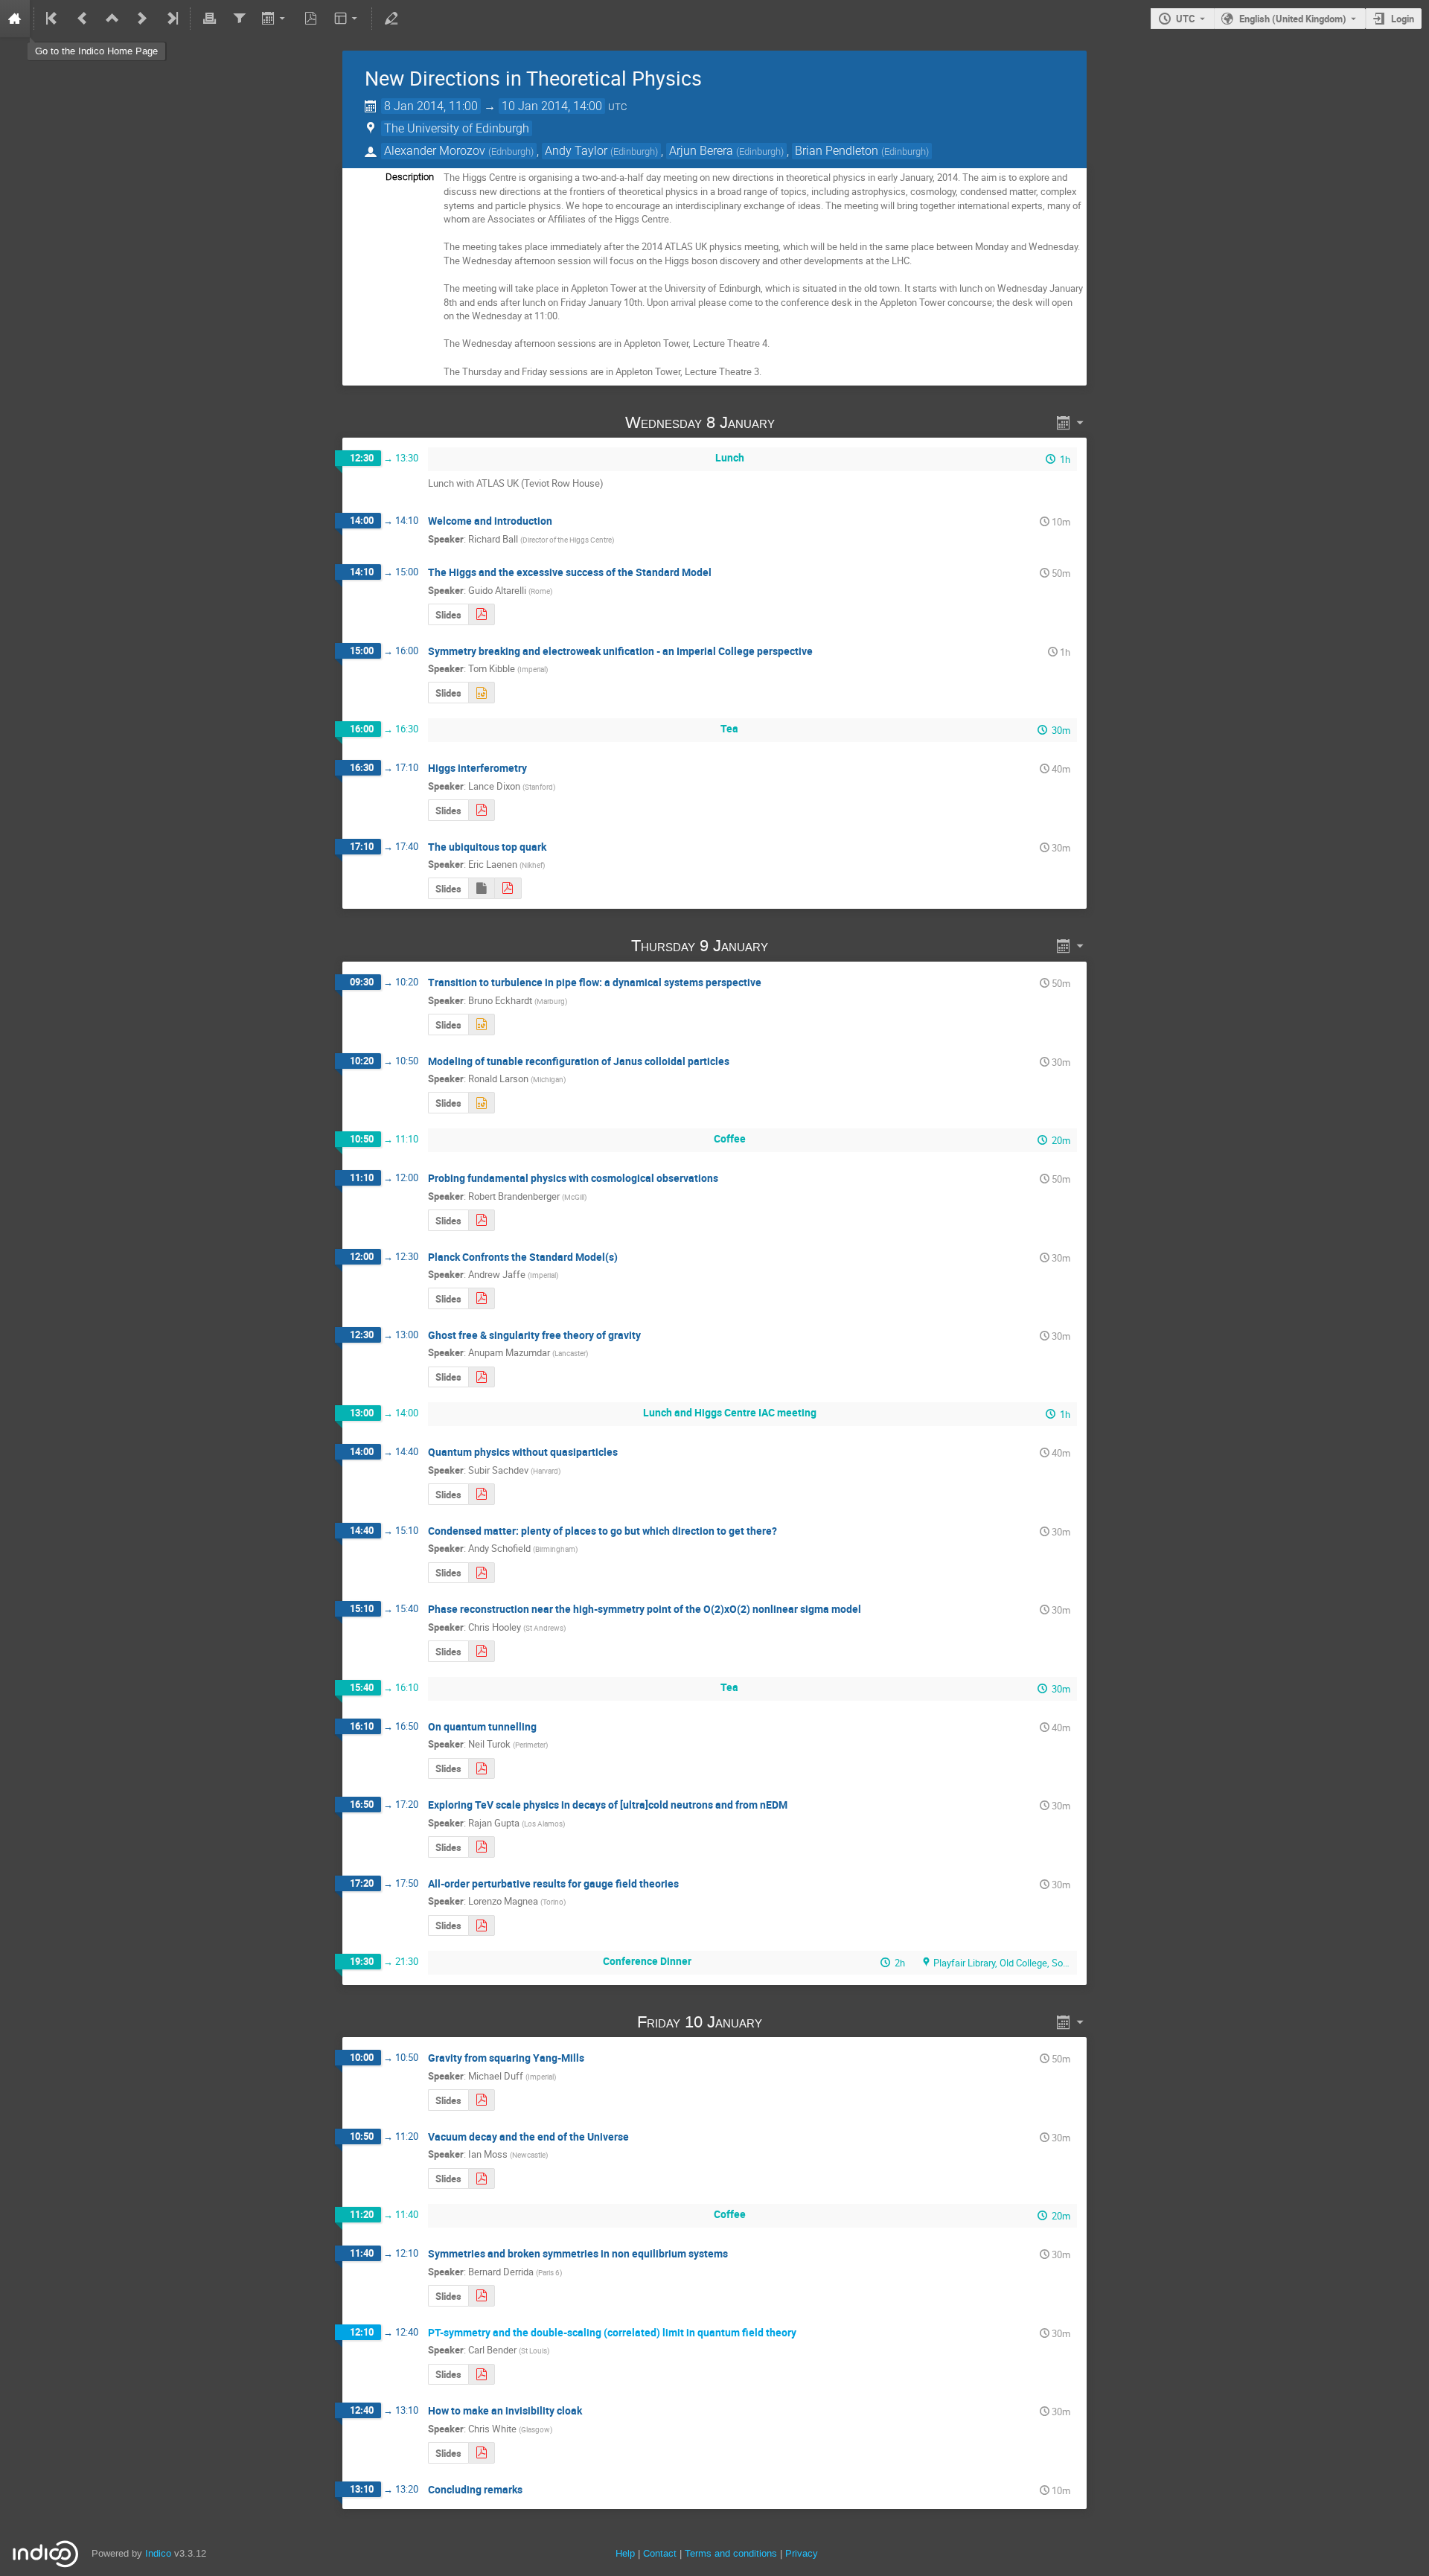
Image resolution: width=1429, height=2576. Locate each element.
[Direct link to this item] (796, 422)
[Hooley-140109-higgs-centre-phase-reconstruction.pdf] (482, 1651)
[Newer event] (142, 19)
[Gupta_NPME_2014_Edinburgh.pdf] (482, 1847)
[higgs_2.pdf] (482, 2100)
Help (625, 2553)
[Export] (275, 19)
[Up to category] (112, 19)
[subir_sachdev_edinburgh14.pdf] (482, 1494)
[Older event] (83, 19)
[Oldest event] (53, 19)
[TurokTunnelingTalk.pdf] (482, 1769)
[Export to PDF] (311, 19)
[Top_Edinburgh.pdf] (508, 888)
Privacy (802, 2553)
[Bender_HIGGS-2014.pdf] (482, 2375)
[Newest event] (171, 19)
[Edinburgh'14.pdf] (482, 614)
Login (1403, 19)
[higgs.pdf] (482, 2179)
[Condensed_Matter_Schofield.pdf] (482, 1573)
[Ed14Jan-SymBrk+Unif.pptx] (482, 693)
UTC (1186, 19)
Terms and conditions (731, 2553)
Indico (158, 2553)
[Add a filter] (239, 19)
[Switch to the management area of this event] (391, 19)
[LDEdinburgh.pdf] (482, 810)
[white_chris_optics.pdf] (482, 2453)
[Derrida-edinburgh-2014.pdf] (482, 2296)
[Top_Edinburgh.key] (481, 888)
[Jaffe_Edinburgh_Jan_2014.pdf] (482, 1298)
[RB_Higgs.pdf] (482, 1220)
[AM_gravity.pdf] (482, 1377)
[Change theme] (347, 19)
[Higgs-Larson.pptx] (482, 1103)
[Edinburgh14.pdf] (482, 1926)
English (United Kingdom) (1293, 19)
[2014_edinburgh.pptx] (482, 1025)
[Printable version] (209, 19)
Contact (660, 2553)
